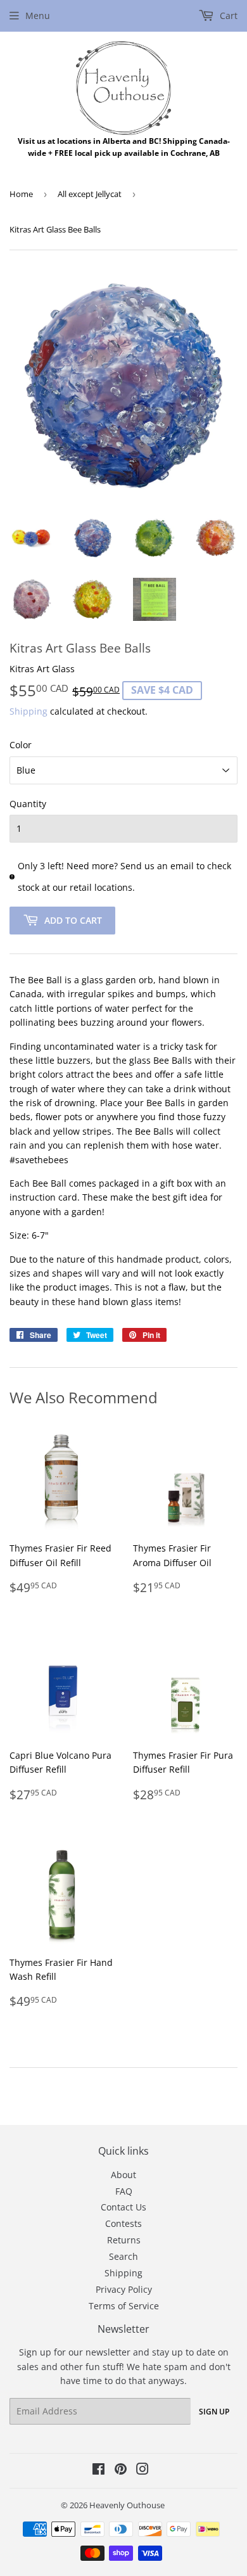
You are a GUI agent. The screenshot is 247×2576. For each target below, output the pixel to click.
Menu (38, 16)
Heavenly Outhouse (127, 2505)
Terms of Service (124, 2306)
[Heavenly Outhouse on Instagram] (142, 2471)
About (123, 2175)
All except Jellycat (90, 194)
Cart (227, 16)
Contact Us (123, 2207)
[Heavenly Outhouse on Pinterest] (121, 2471)
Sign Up (214, 2412)
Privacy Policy (124, 2289)
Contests (123, 2223)
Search (123, 2256)
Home (21, 194)
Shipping (28, 711)
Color (21, 745)
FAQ (124, 2191)
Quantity (28, 804)
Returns (124, 2240)
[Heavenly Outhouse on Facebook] (98, 2471)
